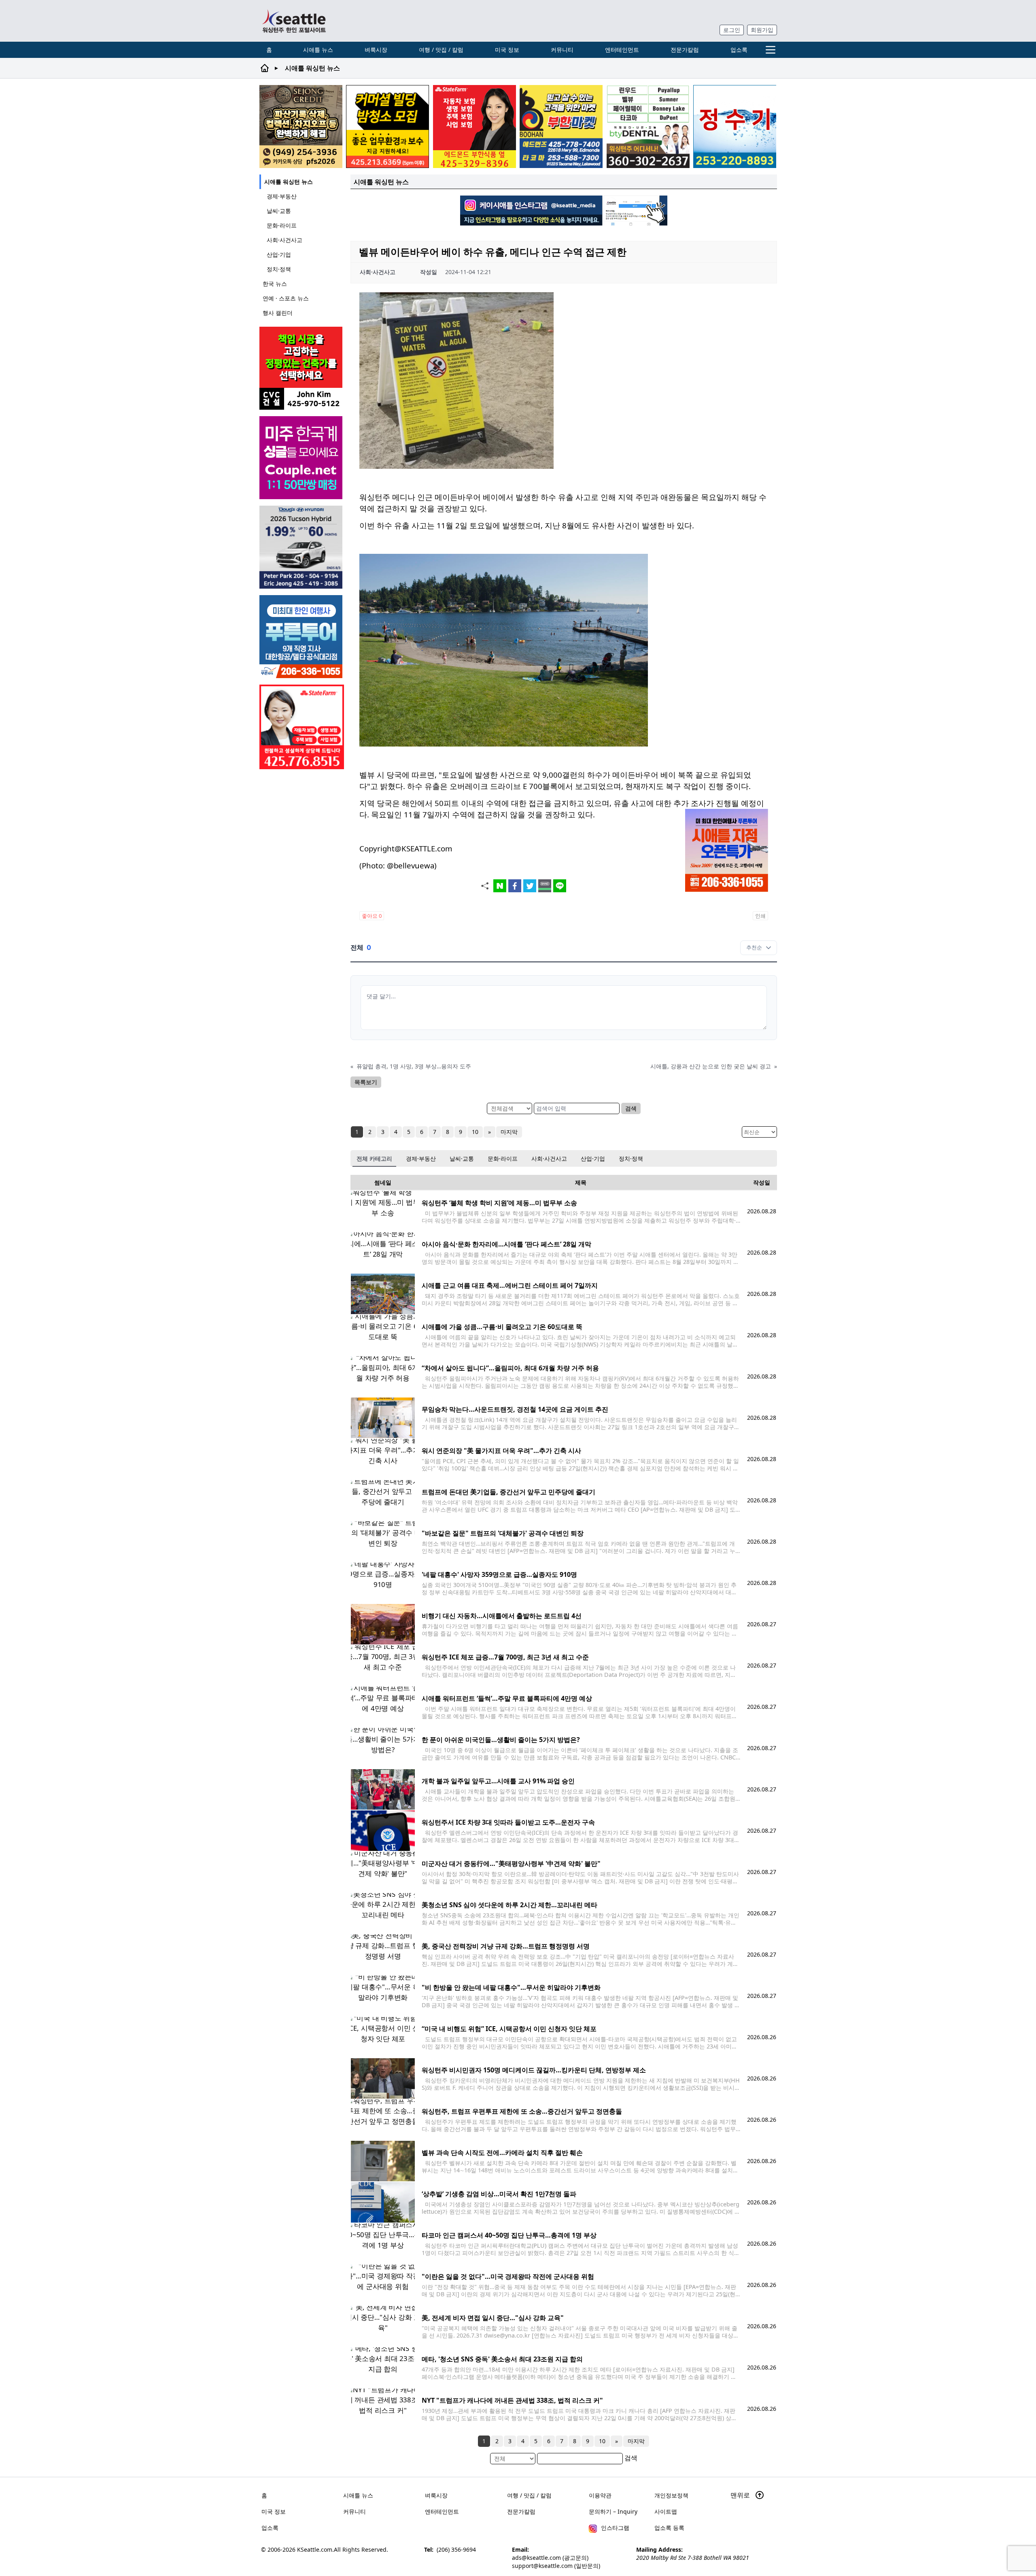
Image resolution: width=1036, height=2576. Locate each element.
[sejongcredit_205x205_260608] (301, 127)
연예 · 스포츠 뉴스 (286, 298)
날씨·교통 (279, 211)
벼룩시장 (376, 50)
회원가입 (762, 30)
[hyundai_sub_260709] (302, 547)
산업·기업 (279, 254)
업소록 (739, 50)
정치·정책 (279, 269)
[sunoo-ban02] (302, 458)
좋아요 (372, 916)
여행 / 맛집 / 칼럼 (441, 50)
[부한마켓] (561, 127)
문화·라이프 (282, 225)
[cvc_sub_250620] (302, 368)
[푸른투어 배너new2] (302, 637)
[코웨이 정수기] (735, 127)
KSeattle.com (315, 2549)
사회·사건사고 (284, 240)
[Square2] (648, 127)
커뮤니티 (562, 50)
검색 (631, 1108)
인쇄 (760, 916)
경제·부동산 (282, 196)
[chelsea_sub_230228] (474, 127)
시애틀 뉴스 (318, 50)
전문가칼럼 (685, 50)
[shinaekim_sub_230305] (302, 727)
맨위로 (741, 2495)
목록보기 (366, 1082)
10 (475, 1132)
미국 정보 (507, 50)
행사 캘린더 (278, 313)
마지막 (509, 1132)
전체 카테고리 (374, 1158)
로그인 (732, 30)
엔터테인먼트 (622, 50)
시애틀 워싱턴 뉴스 (289, 182)
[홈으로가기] (294, 21)
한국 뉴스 (275, 284)
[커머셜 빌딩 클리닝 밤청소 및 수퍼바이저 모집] (387, 127)
